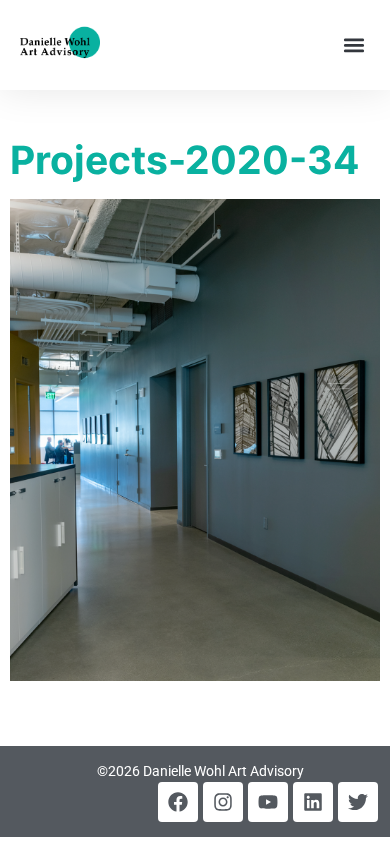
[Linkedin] (313, 802)
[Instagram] (223, 802)
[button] (353, 45)
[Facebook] (178, 802)
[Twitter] (358, 802)
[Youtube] (268, 802)
